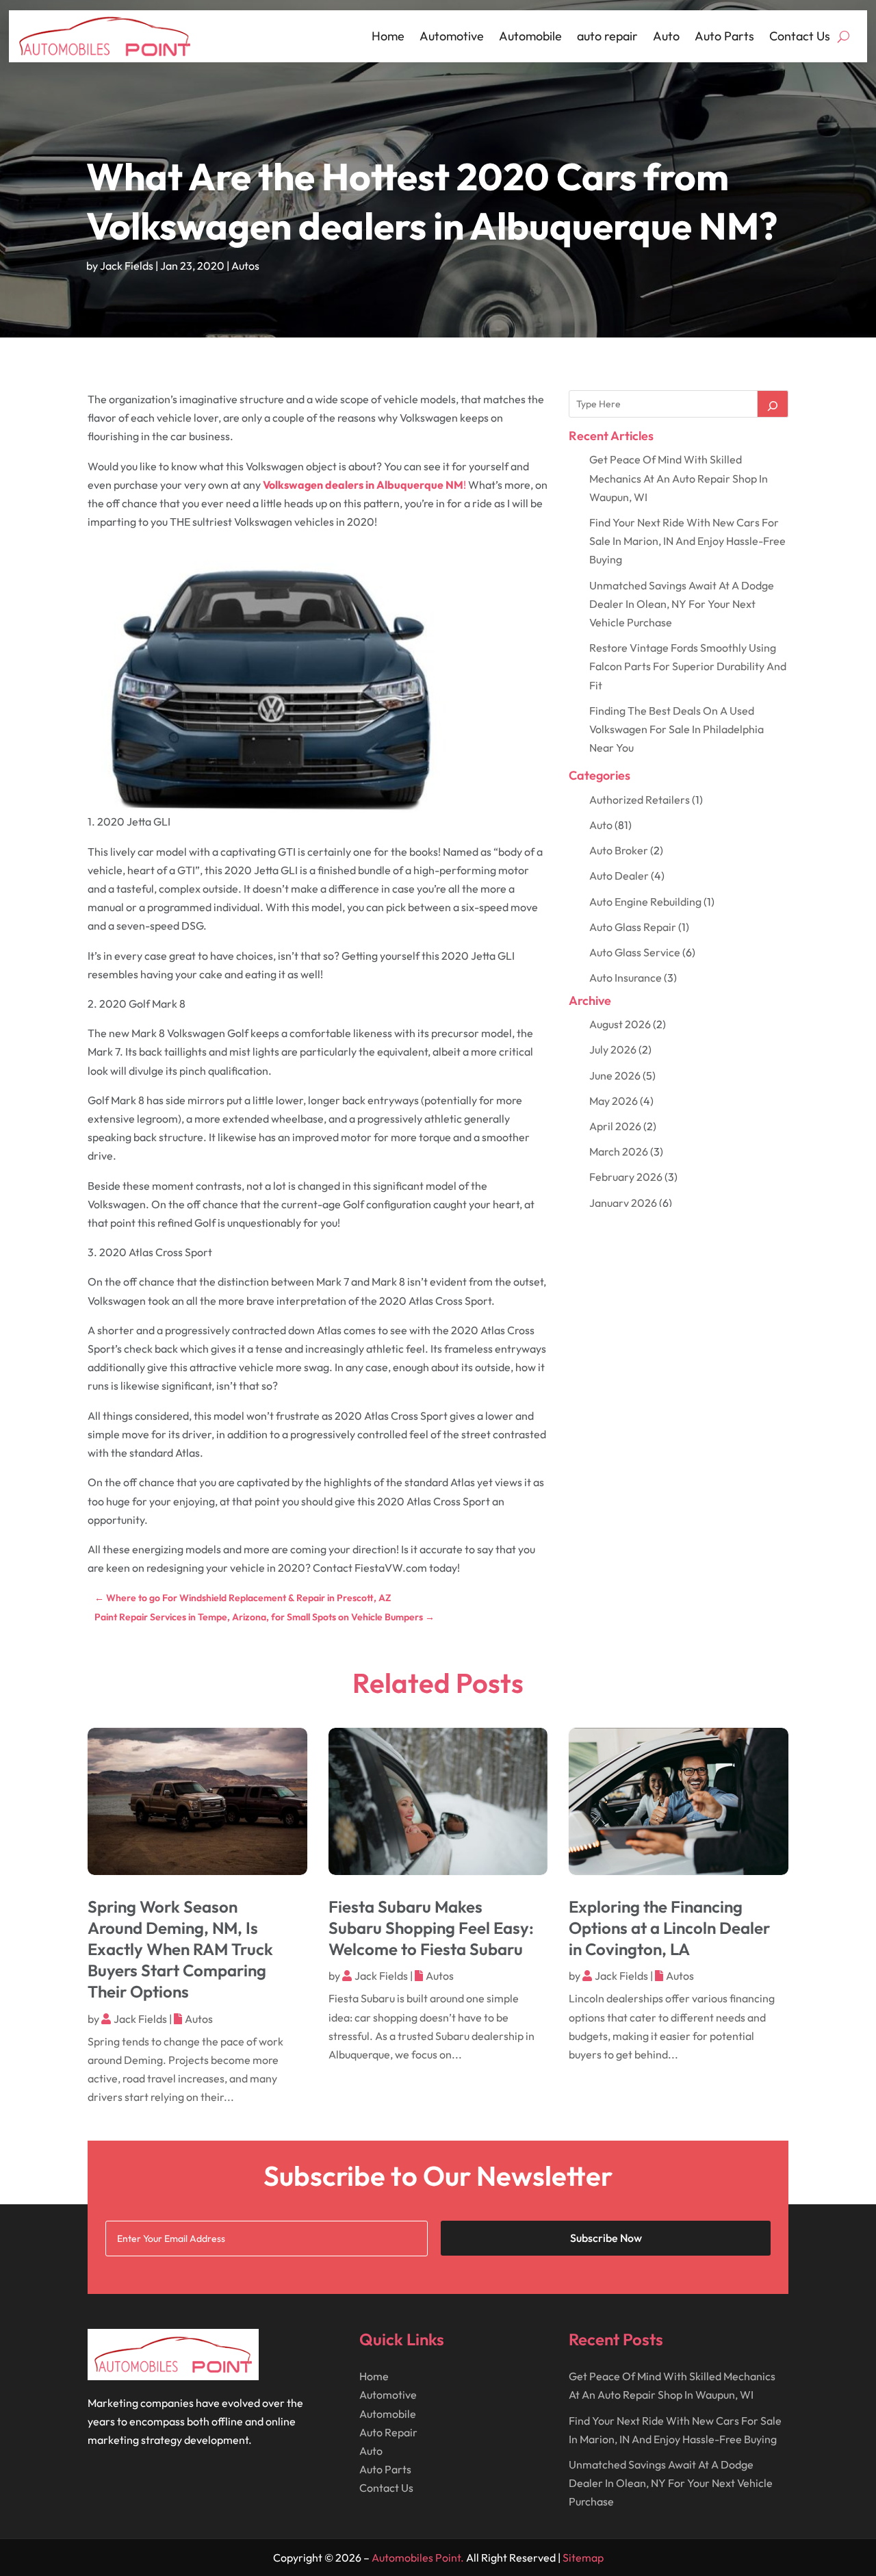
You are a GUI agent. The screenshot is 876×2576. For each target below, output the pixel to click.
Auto (666, 36)
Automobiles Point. (418, 2558)
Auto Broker (619, 850)
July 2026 (613, 1049)
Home (388, 36)
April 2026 (615, 1126)
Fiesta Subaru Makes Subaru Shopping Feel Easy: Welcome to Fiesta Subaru (431, 1928)
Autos (245, 266)
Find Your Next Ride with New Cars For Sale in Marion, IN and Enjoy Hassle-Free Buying (687, 541)
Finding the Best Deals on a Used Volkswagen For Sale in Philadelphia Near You (677, 729)
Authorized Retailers (640, 800)
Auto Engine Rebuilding (645, 902)
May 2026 (614, 1101)
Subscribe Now (606, 2238)
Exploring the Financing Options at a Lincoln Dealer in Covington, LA (669, 1928)
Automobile (530, 36)
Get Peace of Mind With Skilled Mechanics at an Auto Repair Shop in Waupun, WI (679, 478)
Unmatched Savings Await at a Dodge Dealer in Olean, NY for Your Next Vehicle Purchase (682, 604)
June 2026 (615, 1075)
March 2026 (619, 1151)
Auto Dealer (619, 876)
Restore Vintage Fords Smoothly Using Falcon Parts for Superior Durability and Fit (688, 666)
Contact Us (800, 36)
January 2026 (623, 1203)
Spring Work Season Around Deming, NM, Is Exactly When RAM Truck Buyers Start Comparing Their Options (180, 1949)
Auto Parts (724, 36)
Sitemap (583, 2558)
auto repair (607, 36)
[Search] (773, 404)
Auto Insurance (626, 978)
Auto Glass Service (635, 952)
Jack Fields (127, 266)
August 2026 (620, 1024)
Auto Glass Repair (633, 927)
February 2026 (626, 1177)
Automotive (452, 36)
